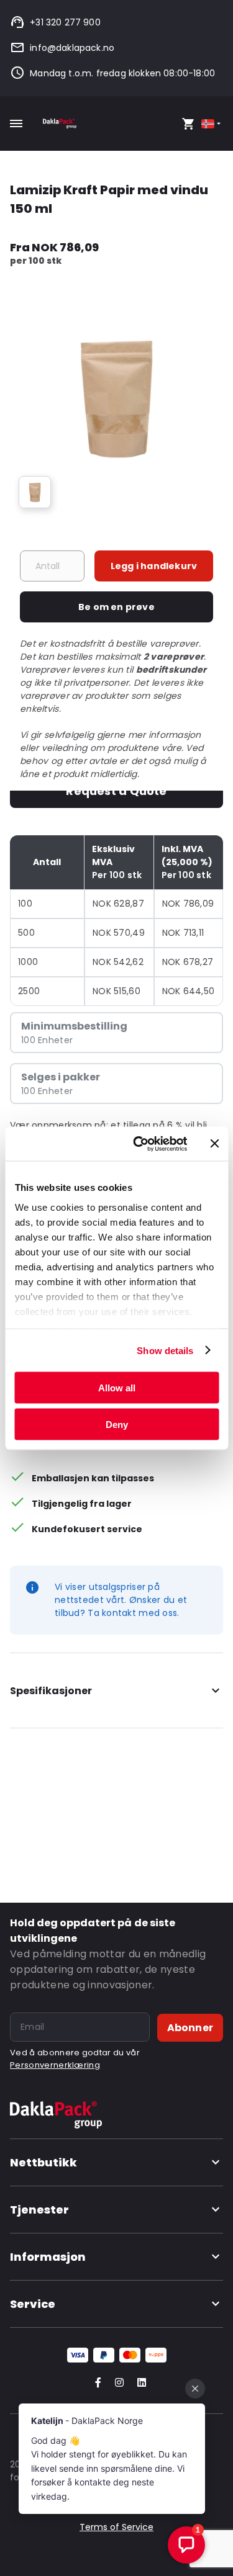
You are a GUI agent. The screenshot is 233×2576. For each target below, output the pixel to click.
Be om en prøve (116, 607)
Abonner (190, 2028)
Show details (165, 1350)
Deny (117, 1424)
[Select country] (212, 124)
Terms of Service (116, 2527)
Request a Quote (116, 791)
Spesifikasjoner (51, 1691)
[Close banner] (214, 1144)
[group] (35, 492)
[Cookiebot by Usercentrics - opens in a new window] (139, 1144)
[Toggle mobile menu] (16, 123)
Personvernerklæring (55, 2065)
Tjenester (39, 2210)
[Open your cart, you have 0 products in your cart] (188, 123)
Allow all (117, 1388)
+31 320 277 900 (65, 22)
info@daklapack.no (72, 48)
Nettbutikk (43, 2162)
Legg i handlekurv (154, 566)
